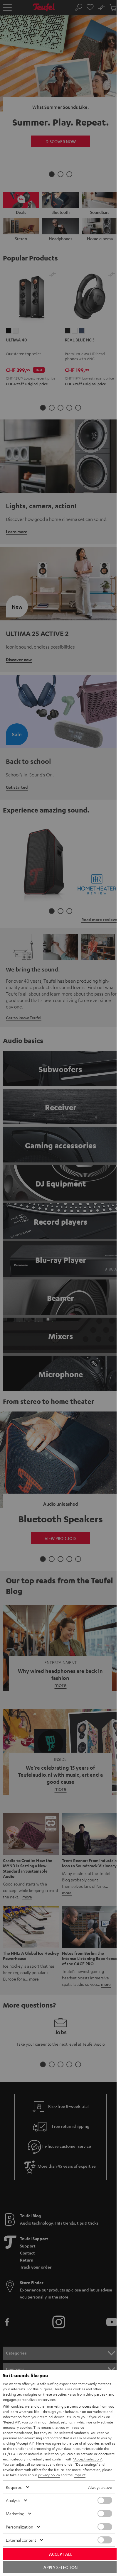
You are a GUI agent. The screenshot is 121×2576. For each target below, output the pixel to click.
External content (21, 2540)
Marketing (15, 2514)
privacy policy (49, 2475)
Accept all (61, 2554)
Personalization (20, 2527)
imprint (80, 2475)
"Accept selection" (88, 2459)
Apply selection (60, 2567)
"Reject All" (12, 2422)
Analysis (13, 2500)
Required (14, 2487)
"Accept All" (25, 2443)
